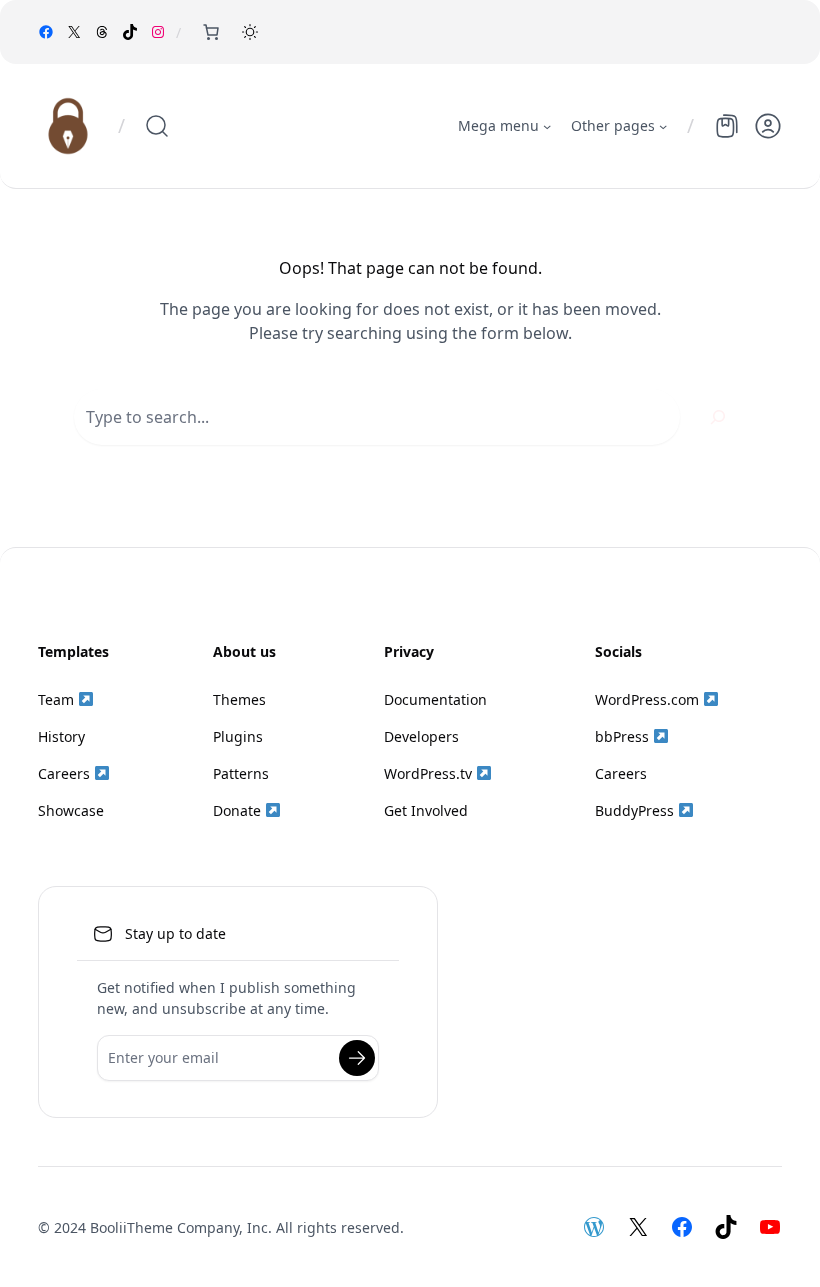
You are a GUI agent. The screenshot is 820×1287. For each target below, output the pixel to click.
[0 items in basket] (211, 32)
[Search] (718, 417)
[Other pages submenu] (663, 126)
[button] (250, 32)
